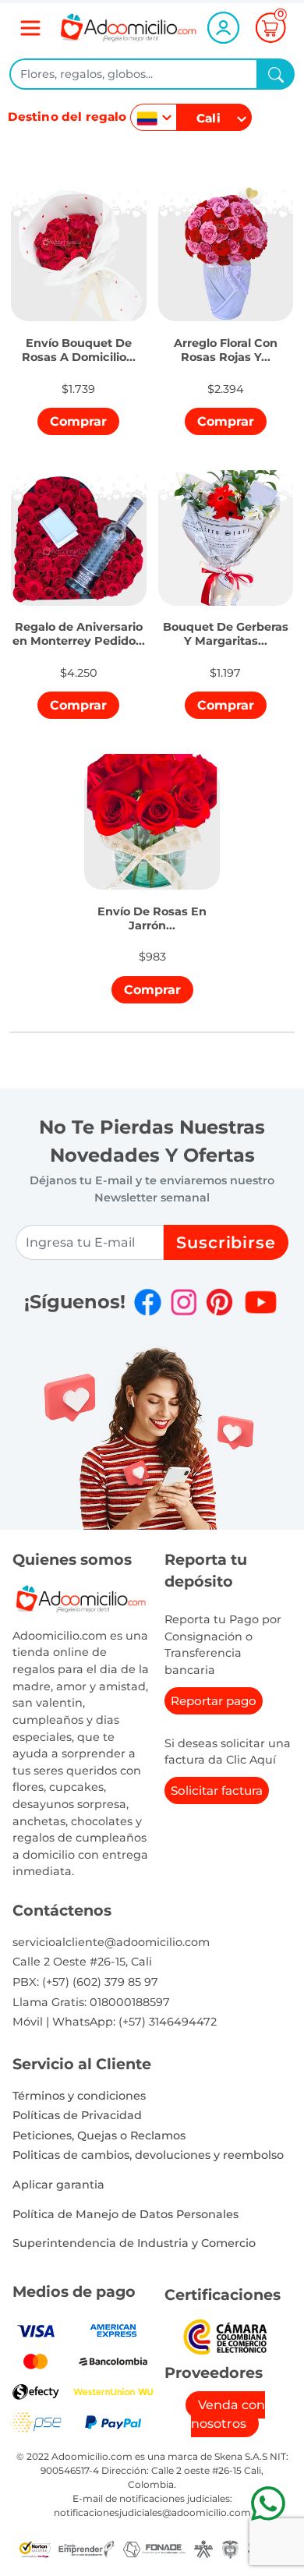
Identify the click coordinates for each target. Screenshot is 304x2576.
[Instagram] (184, 1302)
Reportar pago (214, 1701)
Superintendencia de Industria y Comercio (134, 2243)
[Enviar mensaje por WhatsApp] (268, 2503)
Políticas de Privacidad (77, 2115)
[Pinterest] (219, 1302)
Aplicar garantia (58, 2185)
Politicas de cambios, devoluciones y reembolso (148, 2155)
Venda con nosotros (228, 2414)
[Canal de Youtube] (261, 1302)
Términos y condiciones (79, 2096)
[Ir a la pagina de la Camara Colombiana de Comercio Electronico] (225, 2335)
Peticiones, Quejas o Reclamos (99, 2135)
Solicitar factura (217, 1790)
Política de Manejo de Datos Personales (125, 2214)
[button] (79, 341)
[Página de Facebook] (148, 1302)
